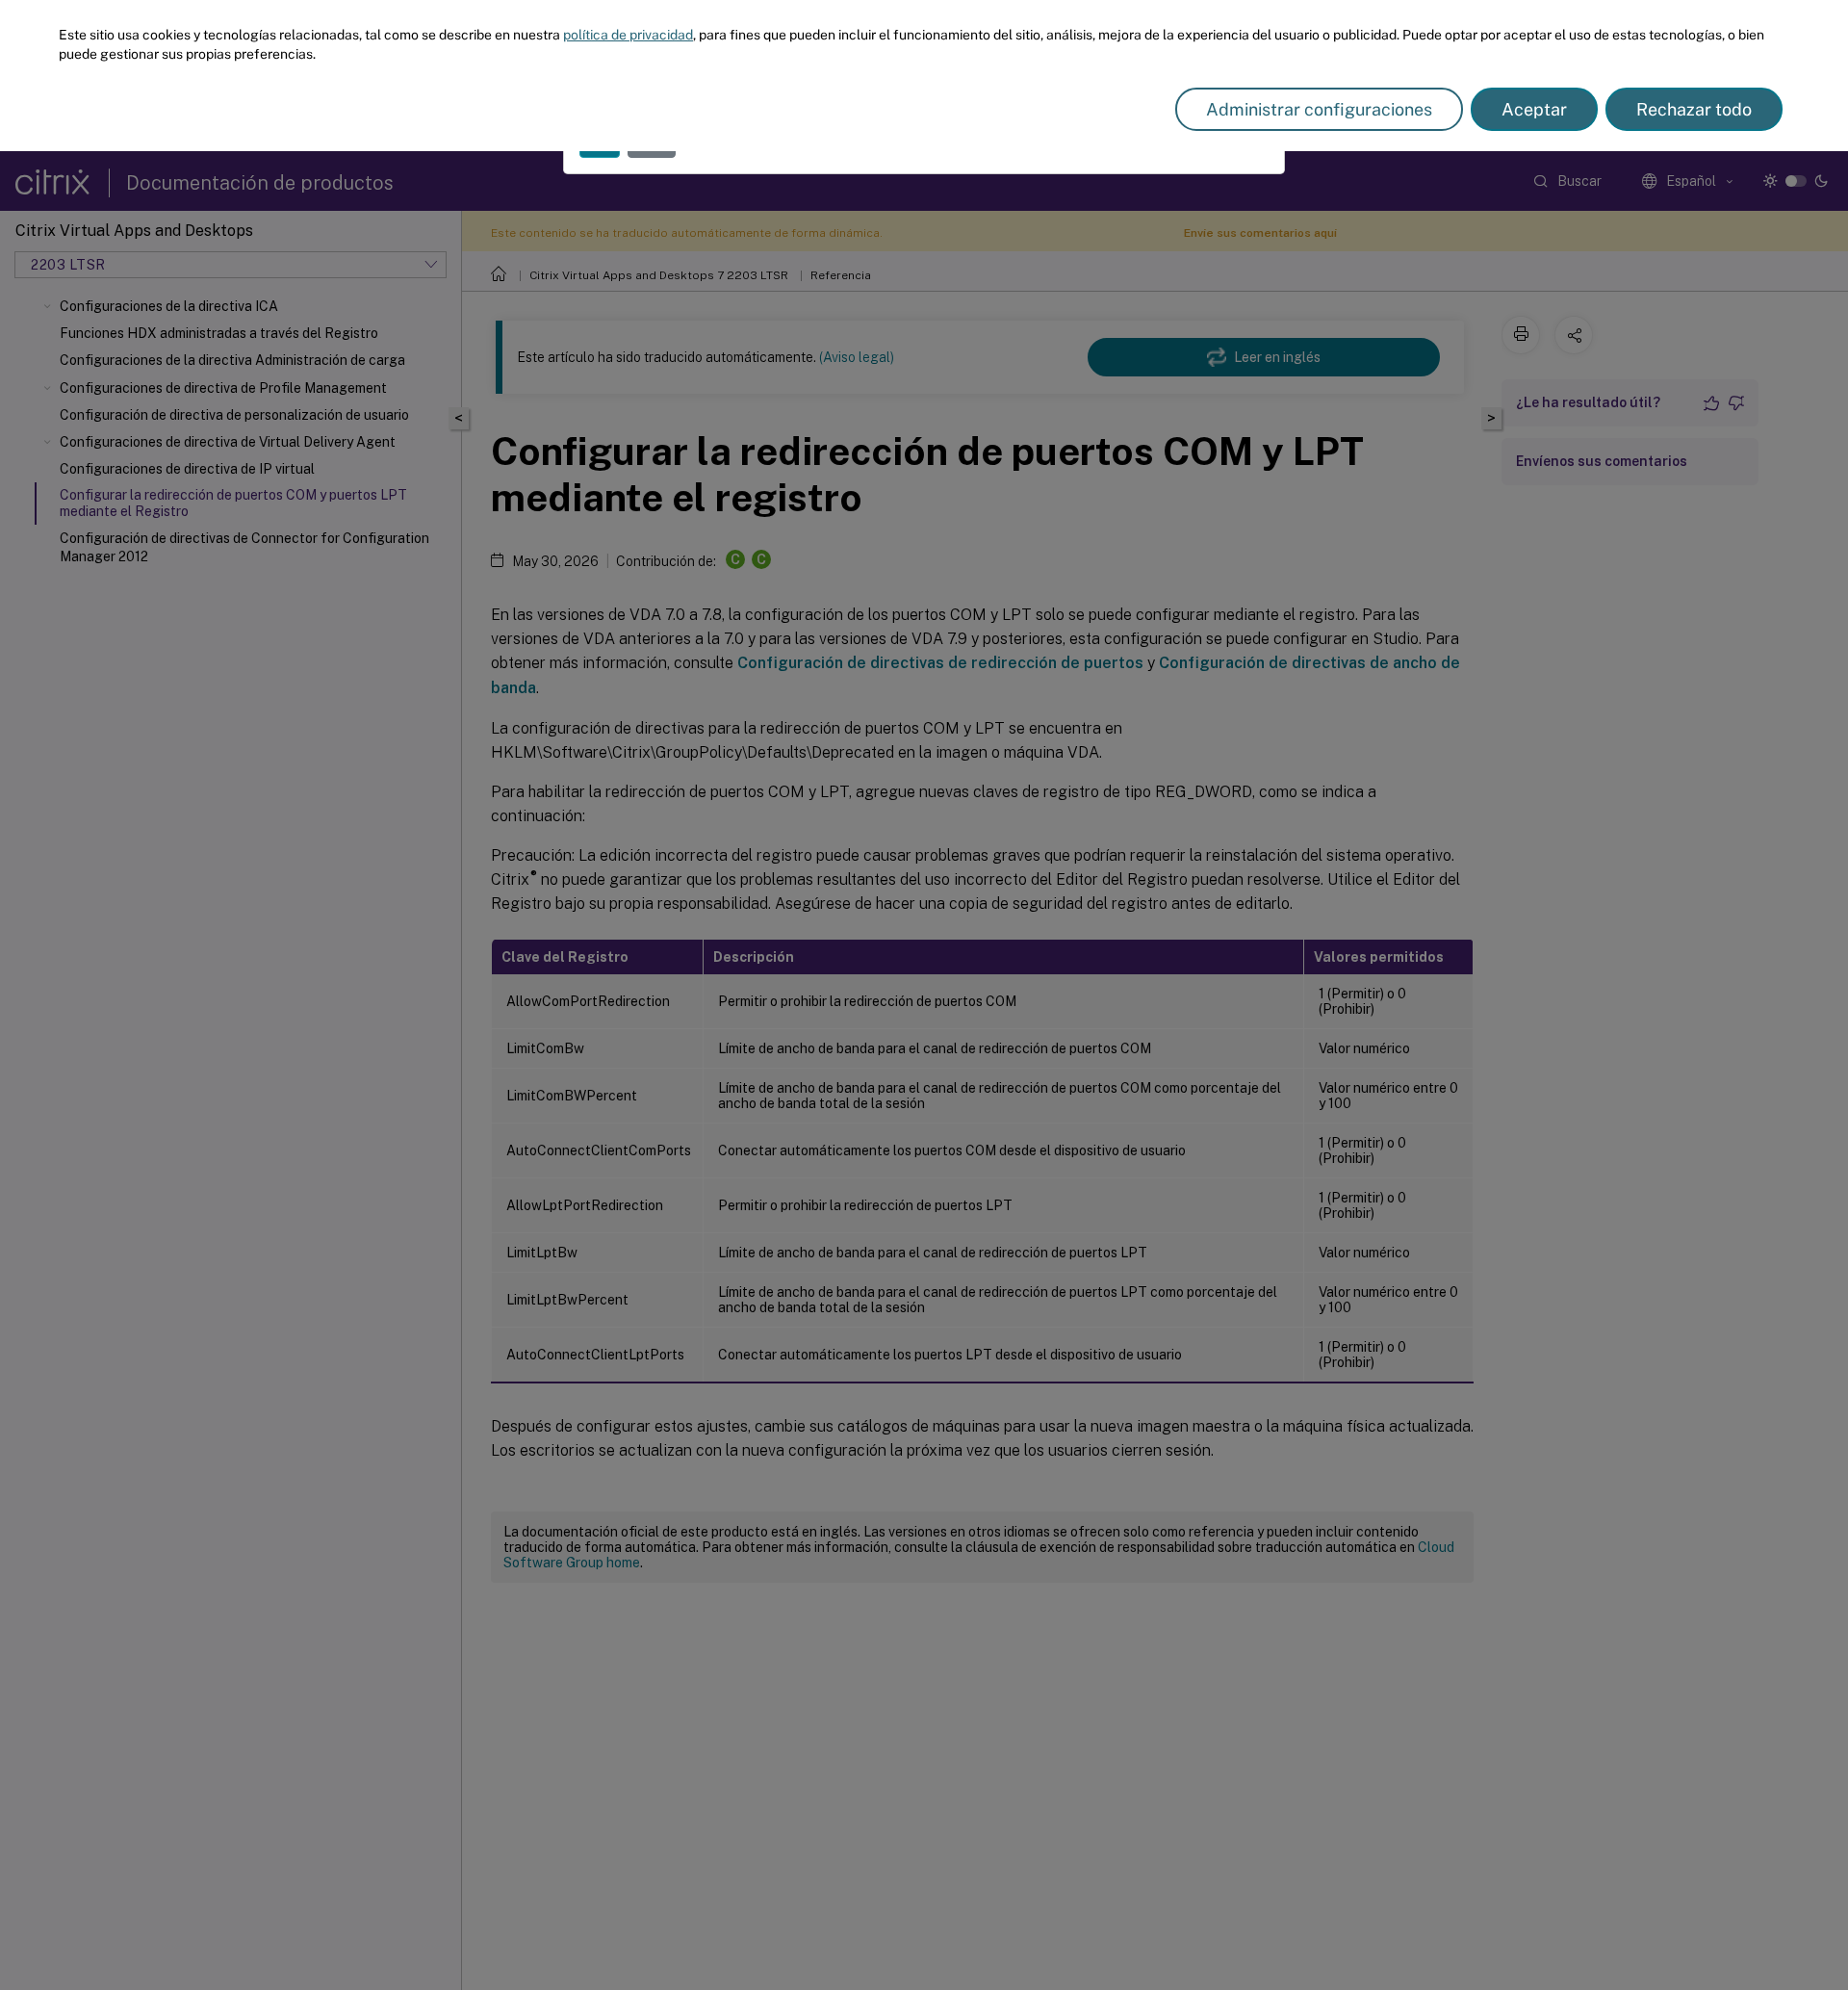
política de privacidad (628, 35)
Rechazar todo (1694, 109)
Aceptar (1534, 109)
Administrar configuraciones (1319, 109)
